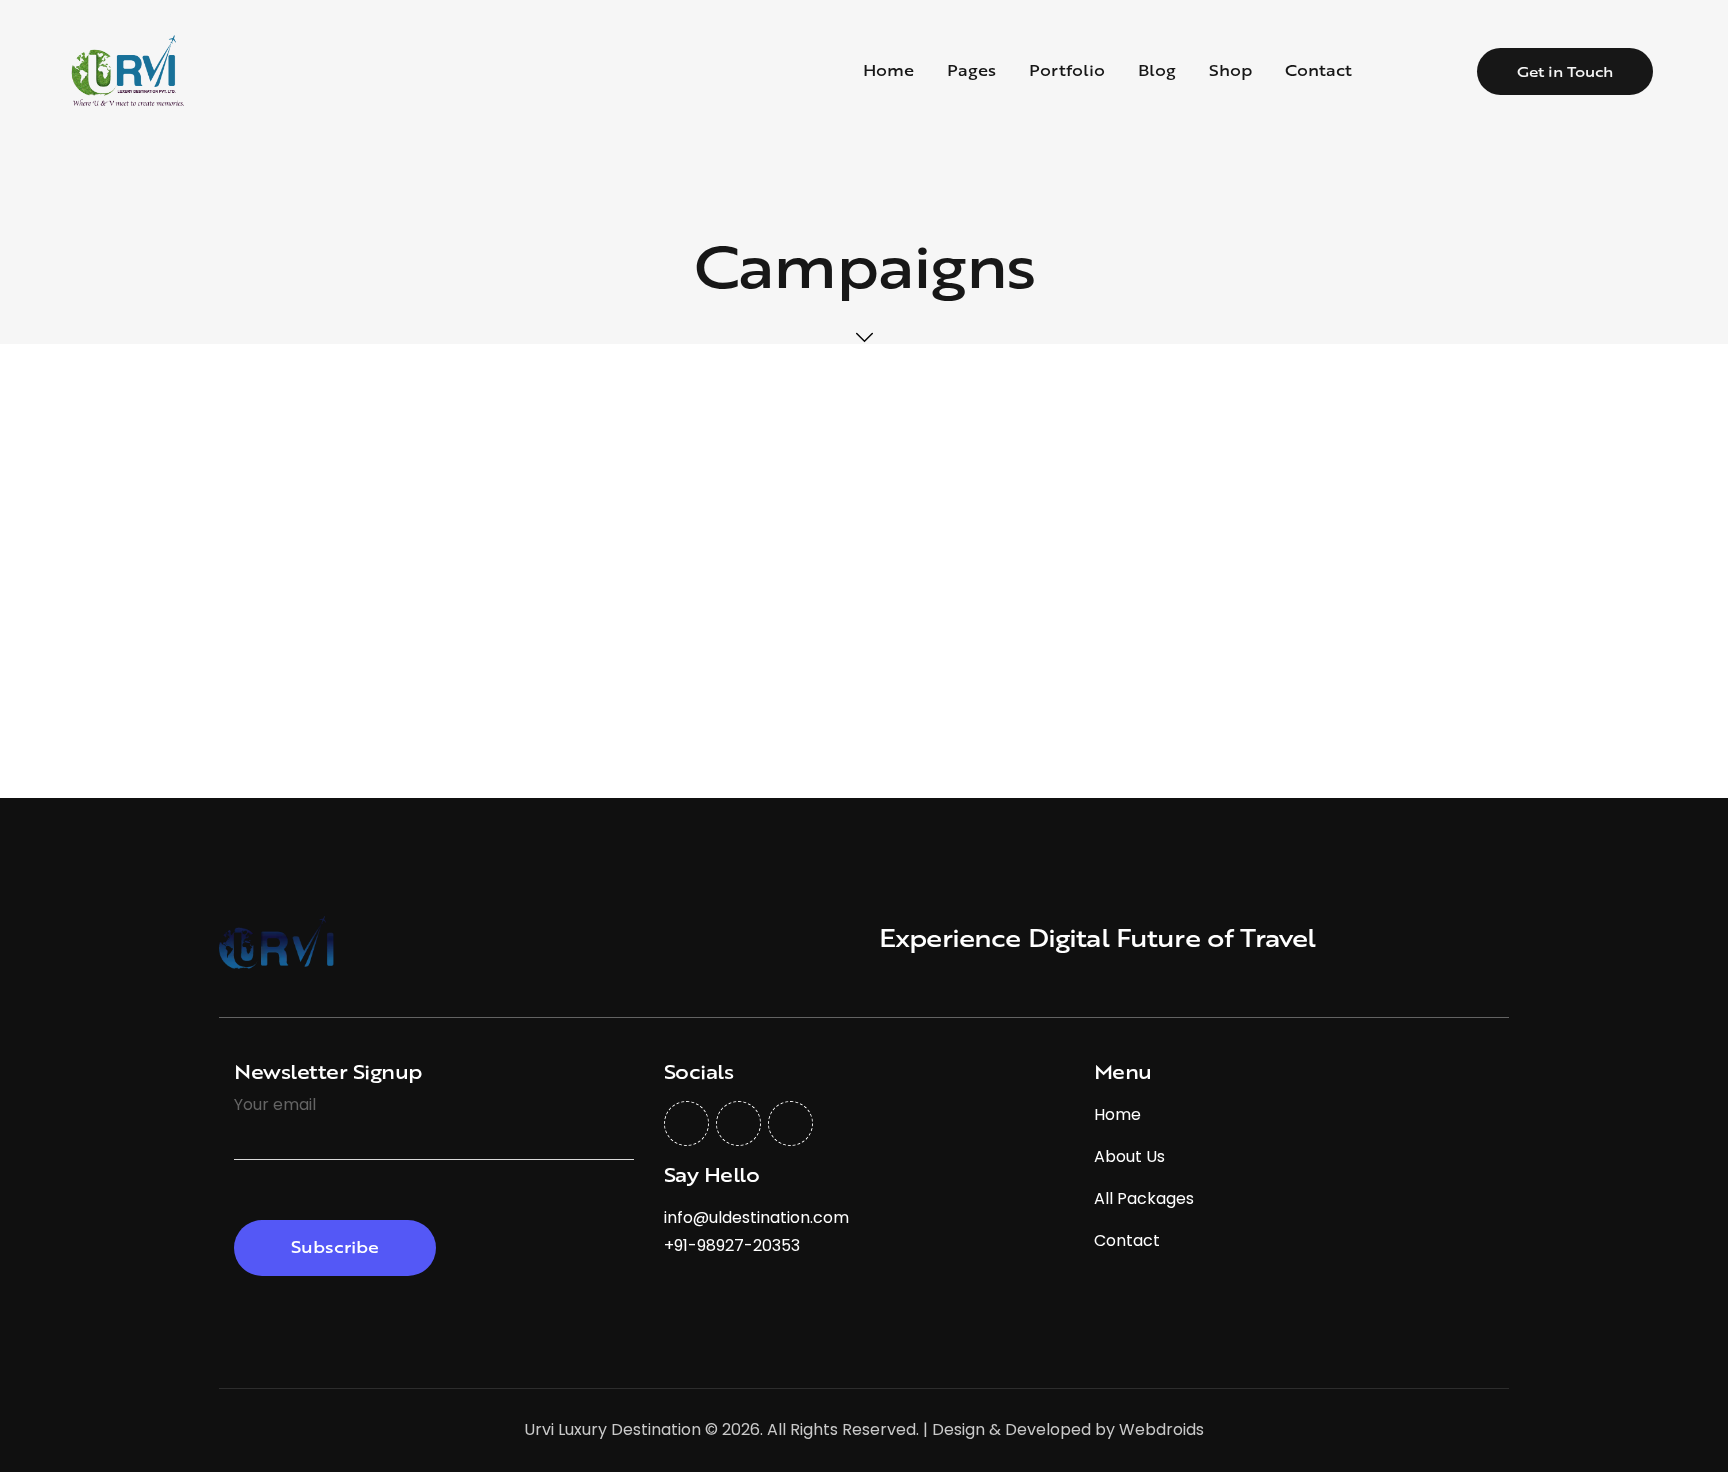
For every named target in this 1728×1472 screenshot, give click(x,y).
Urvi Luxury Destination (612, 1429)
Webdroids (1161, 1429)
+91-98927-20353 (732, 1245)
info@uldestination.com (756, 1217)
